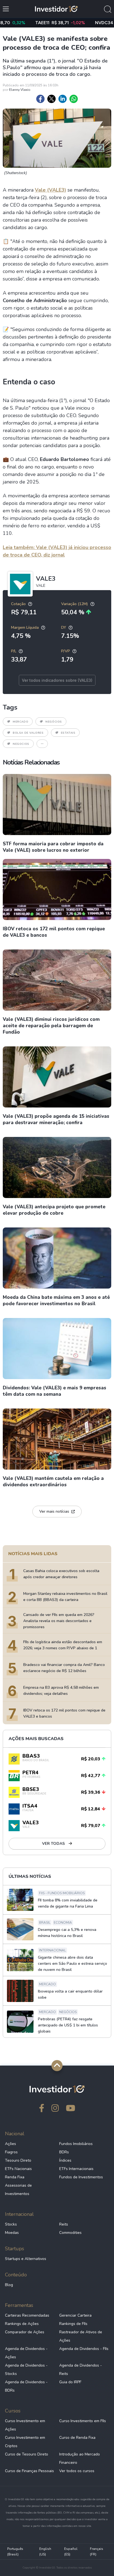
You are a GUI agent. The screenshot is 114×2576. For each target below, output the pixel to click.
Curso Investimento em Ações (25, 2425)
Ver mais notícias (54, 1511)
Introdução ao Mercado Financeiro (80, 2458)
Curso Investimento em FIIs (83, 2421)
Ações (11, 2144)
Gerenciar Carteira (75, 2315)
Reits (64, 2224)
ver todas (54, 1844)
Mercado (20, 722)
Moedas (12, 2233)
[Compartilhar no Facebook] (40, 99)
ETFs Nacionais (18, 2169)
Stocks (11, 2224)
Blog (9, 2285)
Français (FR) (97, 2552)
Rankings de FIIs (73, 2324)
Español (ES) (71, 2552)
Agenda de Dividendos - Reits (81, 2370)
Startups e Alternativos (26, 2259)
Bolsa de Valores (28, 733)
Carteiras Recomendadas (27, 2315)
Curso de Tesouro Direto (27, 2454)
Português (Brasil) (15, 2552)
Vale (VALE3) (50, 190)
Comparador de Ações (25, 2332)
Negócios (54, 722)
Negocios (21, 744)
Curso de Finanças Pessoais (29, 2471)
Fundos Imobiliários (76, 2144)
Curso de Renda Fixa (77, 2438)
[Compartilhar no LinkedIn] (63, 99)
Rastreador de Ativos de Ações (81, 2336)
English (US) (45, 2552)
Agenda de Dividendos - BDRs (26, 2386)
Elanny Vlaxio (20, 90)
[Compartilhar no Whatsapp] (74, 99)
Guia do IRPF (70, 2382)
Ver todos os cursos (77, 2471)
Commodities (70, 2233)
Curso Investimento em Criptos (25, 2442)
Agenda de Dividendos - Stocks (26, 2370)
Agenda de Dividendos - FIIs (84, 2349)
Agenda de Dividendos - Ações (26, 2353)
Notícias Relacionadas (31, 762)
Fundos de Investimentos (81, 2177)
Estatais (68, 733)
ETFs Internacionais (76, 2169)
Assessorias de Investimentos (18, 2190)
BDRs (64, 2152)
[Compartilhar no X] (51, 99)
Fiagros (11, 2152)
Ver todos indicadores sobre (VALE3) (57, 680)
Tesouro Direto (18, 2160)
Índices (65, 2160)
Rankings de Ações (22, 2324)
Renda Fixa (15, 2177)
